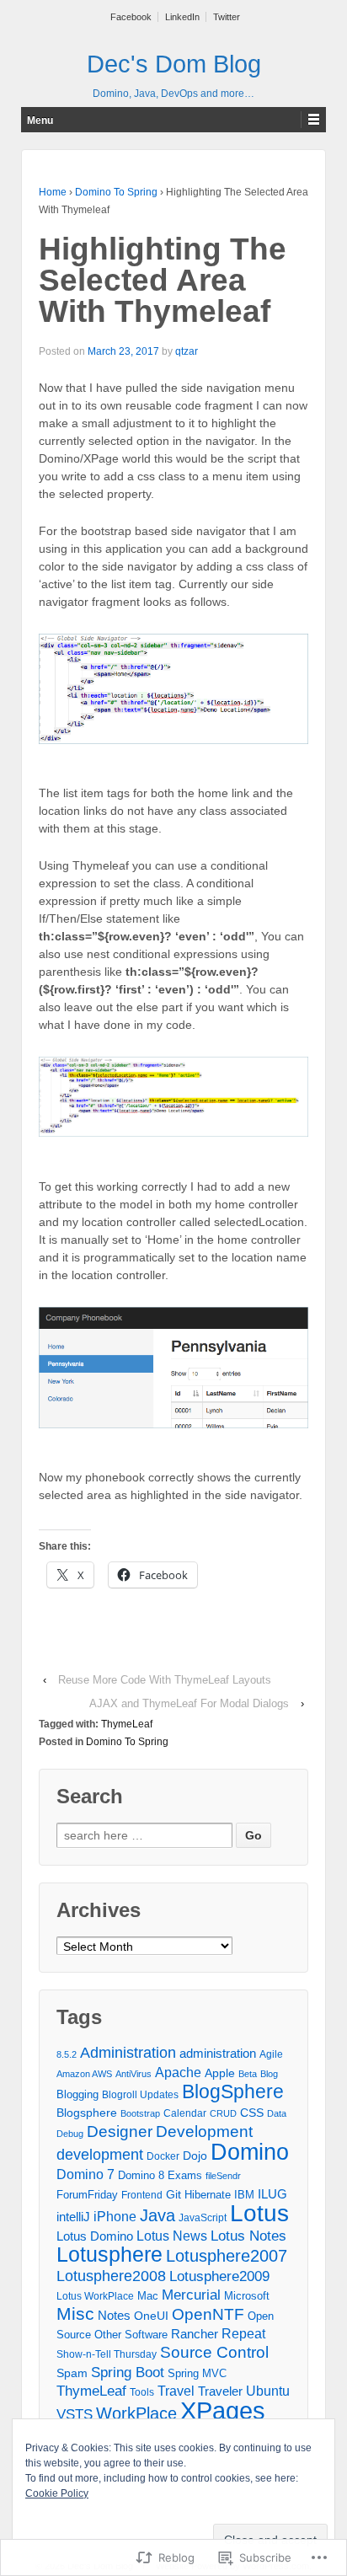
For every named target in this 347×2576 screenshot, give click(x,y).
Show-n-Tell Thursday (107, 2354)
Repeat (243, 2334)
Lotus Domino (95, 2236)
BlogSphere (233, 2091)
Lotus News (172, 2236)
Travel (176, 2391)
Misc (75, 2314)
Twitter (227, 17)
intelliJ (73, 2217)
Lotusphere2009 (219, 2276)
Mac (148, 2296)
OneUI (151, 2316)
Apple (220, 2073)
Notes (114, 2315)
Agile (271, 2054)
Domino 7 (85, 2174)
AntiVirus (133, 2074)
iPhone (115, 2217)
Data (277, 2113)
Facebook (131, 17)
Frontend (142, 2195)
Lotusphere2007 (227, 2256)
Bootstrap (140, 2113)
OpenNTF (208, 2314)
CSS (252, 2113)
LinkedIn (182, 17)
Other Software (131, 2335)
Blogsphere (87, 2113)
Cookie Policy (57, 2493)
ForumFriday (87, 2195)
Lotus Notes (248, 2236)
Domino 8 (141, 2175)
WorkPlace (136, 2413)
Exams (185, 2175)
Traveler (220, 2391)
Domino (250, 2152)
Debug (70, 2134)
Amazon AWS (84, 2074)
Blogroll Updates (140, 2095)
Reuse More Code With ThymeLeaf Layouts (165, 1680)
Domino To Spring (116, 192)
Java (157, 2215)
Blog (269, 2074)
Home (53, 192)
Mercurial (191, 2295)
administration (218, 2053)
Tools (142, 2392)
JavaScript (203, 2218)
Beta (248, 2074)
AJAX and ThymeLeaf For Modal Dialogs (189, 1703)
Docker (163, 2156)
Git (173, 2194)
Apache (178, 2073)
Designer (120, 2131)
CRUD (223, 2113)
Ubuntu (268, 2391)
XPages (223, 2410)
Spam (72, 2373)
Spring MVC (197, 2373)
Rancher (195, 2334)
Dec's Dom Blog (174, 64)
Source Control (214, 2352)
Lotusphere (109, 2254)
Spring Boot (128, 2372)
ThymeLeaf (127, 1724)
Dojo (195, 2156)
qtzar (187, 351)
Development (204, 2131)
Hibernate (208, 2195)
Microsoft (247, 2296)
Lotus (259, 2213)
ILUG (272, 2194)
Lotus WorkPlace (95, 2296)
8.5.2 (67, 2054)
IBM (244, 2195)
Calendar (185, 2113)
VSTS (75, 2414)
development (100, 2155)
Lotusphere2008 (111, 2276)
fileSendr (223, 2176)
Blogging (77, 2094)
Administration (128, 2052)
